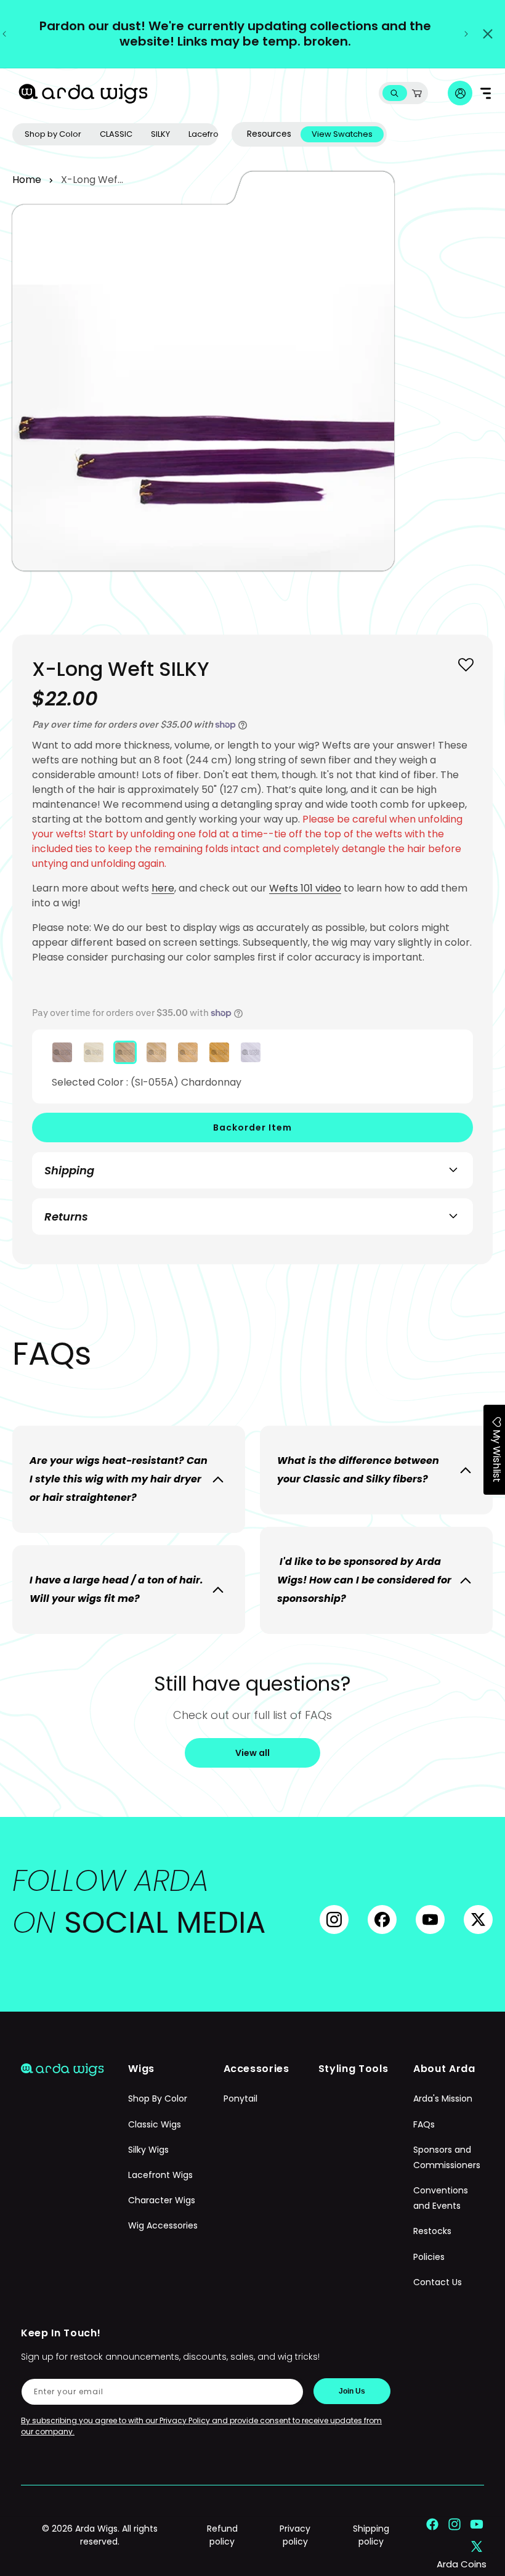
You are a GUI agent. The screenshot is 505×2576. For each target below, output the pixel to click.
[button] (394, 93)
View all (252, 1753)
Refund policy (222, 2535)
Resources (269, 134)
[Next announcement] (466, 34)
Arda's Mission (443, 2099)
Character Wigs (162, 2200)
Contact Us (438, 2282)
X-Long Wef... (92, 180)
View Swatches (342, 134)
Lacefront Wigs (160, 2175)
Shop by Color (53, 134)
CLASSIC (116, 134)
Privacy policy (295, 2535)
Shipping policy (371, 2535)
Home (27, 180)
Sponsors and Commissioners (447, 2157)
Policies (429, 2257)
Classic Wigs (155, 2124)
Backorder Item (252, 1128)
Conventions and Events (441, 2198)
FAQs (424, 2124)
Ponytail (240, 2099)
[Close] (488, 34)
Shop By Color (158, 2099)
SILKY (160, 134)
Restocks (432, 2231)
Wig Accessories (163, 2225)
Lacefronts (209, 134)
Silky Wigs (148, 2150)
